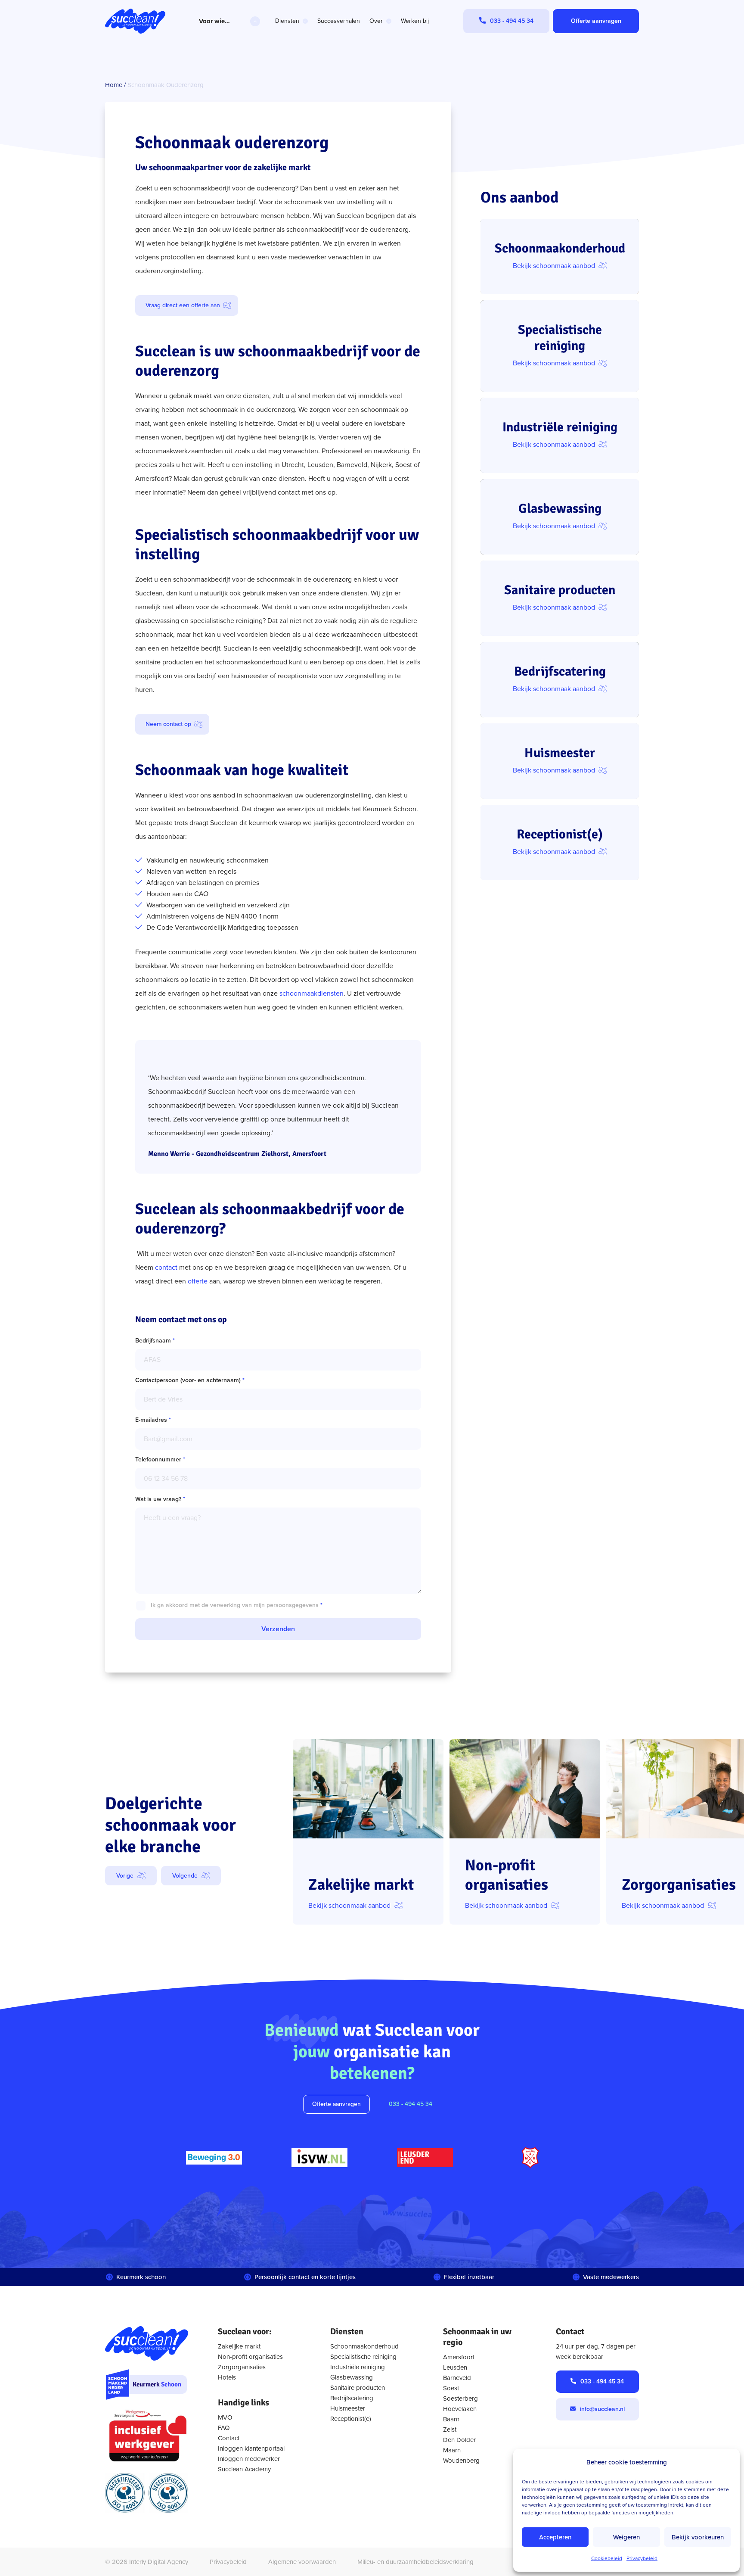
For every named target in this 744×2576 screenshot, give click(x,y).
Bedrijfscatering (352, 2398)
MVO (225, 2417)
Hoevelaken (460, 2409)
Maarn (452, 2450)
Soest (451, 2388)
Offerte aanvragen (336, 2104)
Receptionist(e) (351, 2419)
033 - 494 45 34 (411, 2104)
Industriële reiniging (358, 2367)
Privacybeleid (642, 2558)
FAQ (224, 2428)
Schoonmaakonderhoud (364, 2346)
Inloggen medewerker (249, 2459)
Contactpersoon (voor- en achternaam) (190, 1380)
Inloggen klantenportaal (251, 2448)
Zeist (450, 2430)
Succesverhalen (339, 21)
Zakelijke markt (239, 2346)
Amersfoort (459, 2357)
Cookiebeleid (607, 2558)
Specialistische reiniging (363, 2357)
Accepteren (555, 2537)
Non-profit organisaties (250, 2357)
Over (376, 21)
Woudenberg (461, 2461)
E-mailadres (153, 1420)
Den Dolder (459, 2440)
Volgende (185, 1876)
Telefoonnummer (160, 1459)
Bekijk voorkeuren (698, 2537)
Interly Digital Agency (159, 2562)
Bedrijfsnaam (155, 1341)
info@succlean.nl (602, 2409)
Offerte (596, 21)
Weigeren (626, 2537)
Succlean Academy (244, 2469)
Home (114, 85)
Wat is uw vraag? (160, 1499)
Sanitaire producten (358, 2388)
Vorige (125, 1876)
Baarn (451, 2419)
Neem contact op (168, 724)
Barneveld (457, 2378)
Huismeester (348, 2408)
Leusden (455, 2367)
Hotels (227, 2377)
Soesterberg (460, 2398)
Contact (229, 2438)
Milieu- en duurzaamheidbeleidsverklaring (415, 2562)
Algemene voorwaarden (302, 2562)
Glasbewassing (352, 2377)
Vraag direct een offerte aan (183, 305)
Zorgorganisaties (242, 2367)
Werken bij (415, 21)
